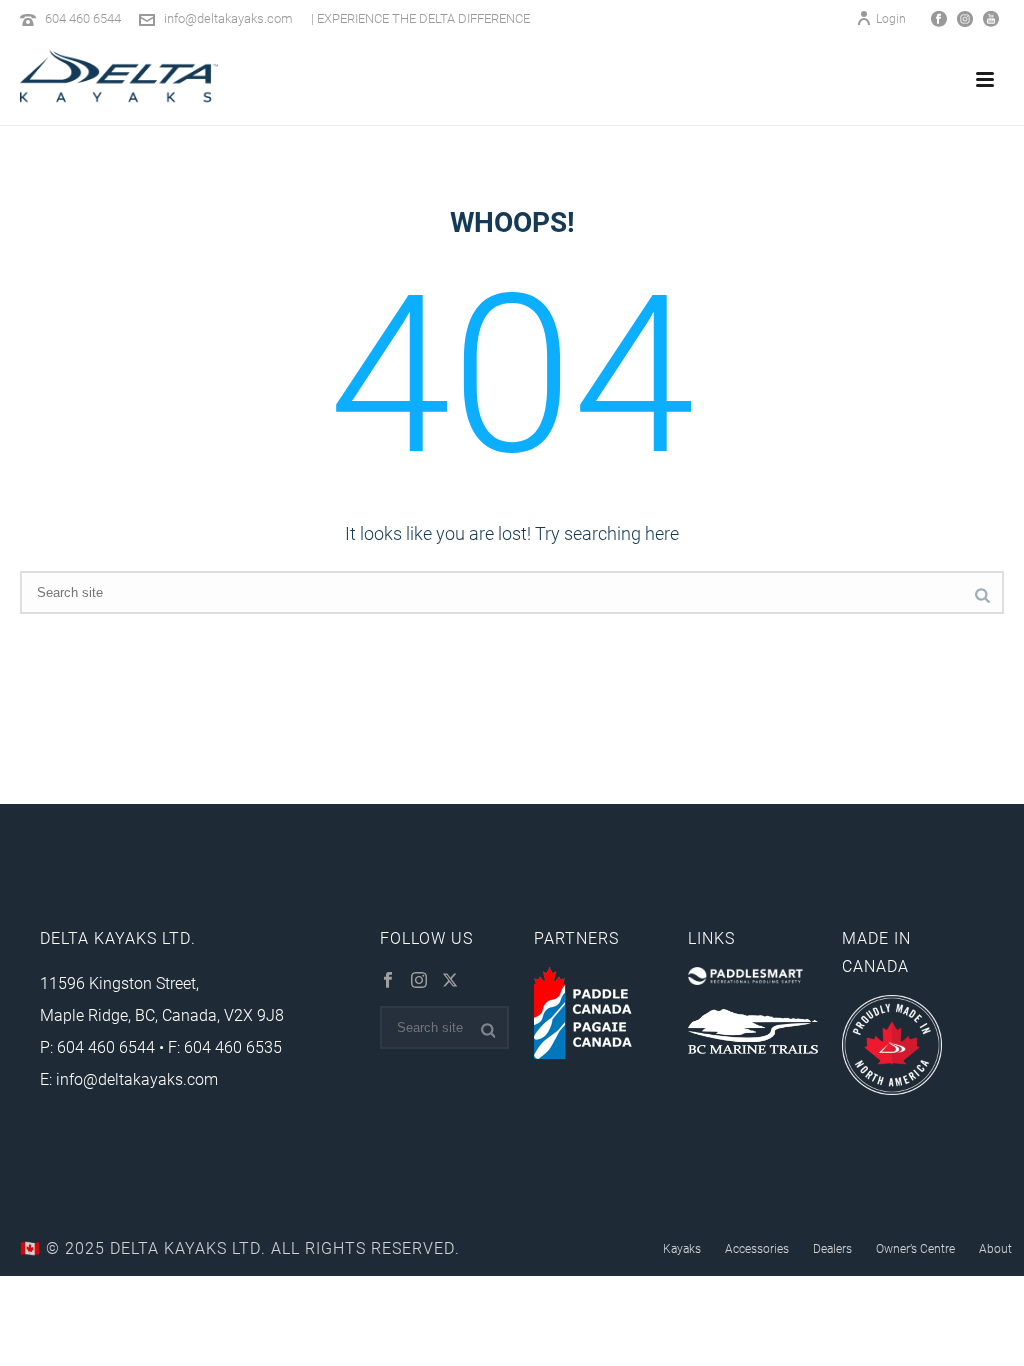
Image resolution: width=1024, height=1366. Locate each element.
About (995, 1248)
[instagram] (419, 981)
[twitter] (450, 981)
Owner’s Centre (915, 1248)
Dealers (832, 1248)
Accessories (757, 1248)
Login (891, 18)
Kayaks (682, 1248)
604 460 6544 (83, 18)
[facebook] (388, 981)
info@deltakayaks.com (228, 18)
